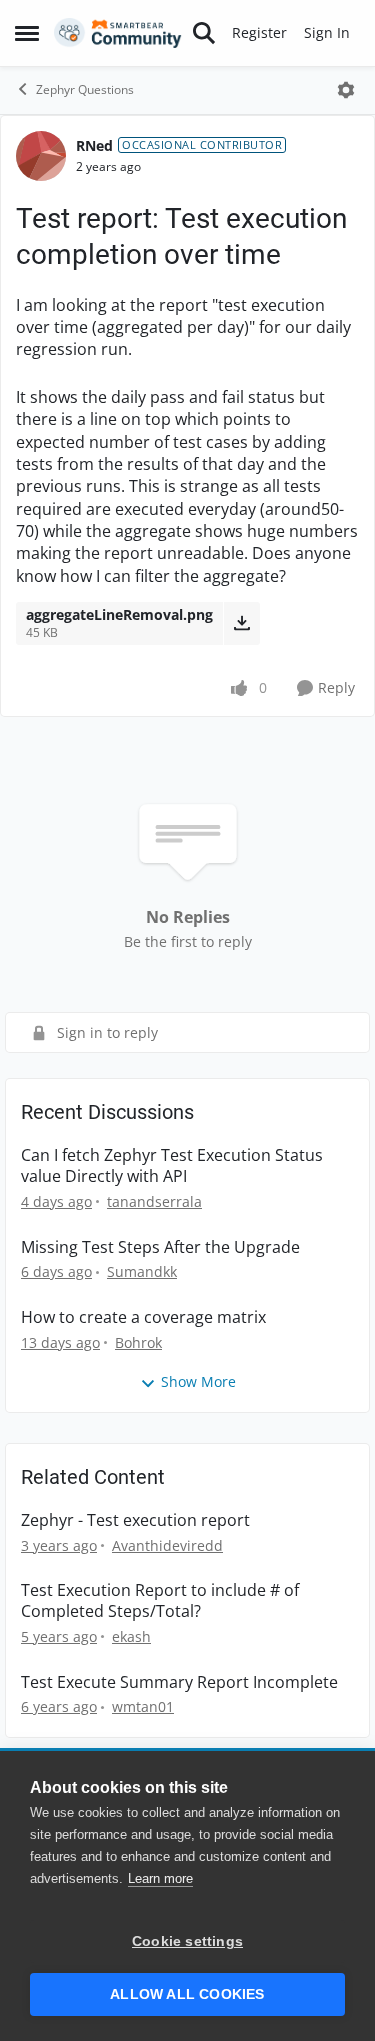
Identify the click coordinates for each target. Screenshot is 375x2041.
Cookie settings (187, 1941)
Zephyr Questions (85, 89)
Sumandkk (142, 1271)
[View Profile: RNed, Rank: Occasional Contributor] (41, 156)
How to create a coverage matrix (143, 1317)
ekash (131, 1636)
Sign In (327, 32)
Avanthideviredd (167, 1545)
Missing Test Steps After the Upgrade (160, 1247)
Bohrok (138, 1342)
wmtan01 (143, 1706)
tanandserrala (154, 1201)
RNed (94, 145)
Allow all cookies (187, 1994)
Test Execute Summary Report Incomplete (179, 1682)
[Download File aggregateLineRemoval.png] (241, 623)
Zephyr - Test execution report (135, 1520)
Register (259, 32)
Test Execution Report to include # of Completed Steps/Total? (160, 1601)
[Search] (204, 33)
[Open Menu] (346, 90)
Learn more (160, 1878)
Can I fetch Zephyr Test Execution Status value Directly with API (172, 1166)
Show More (198, 1381)
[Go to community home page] (118, 33)
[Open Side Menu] (27, 33)
